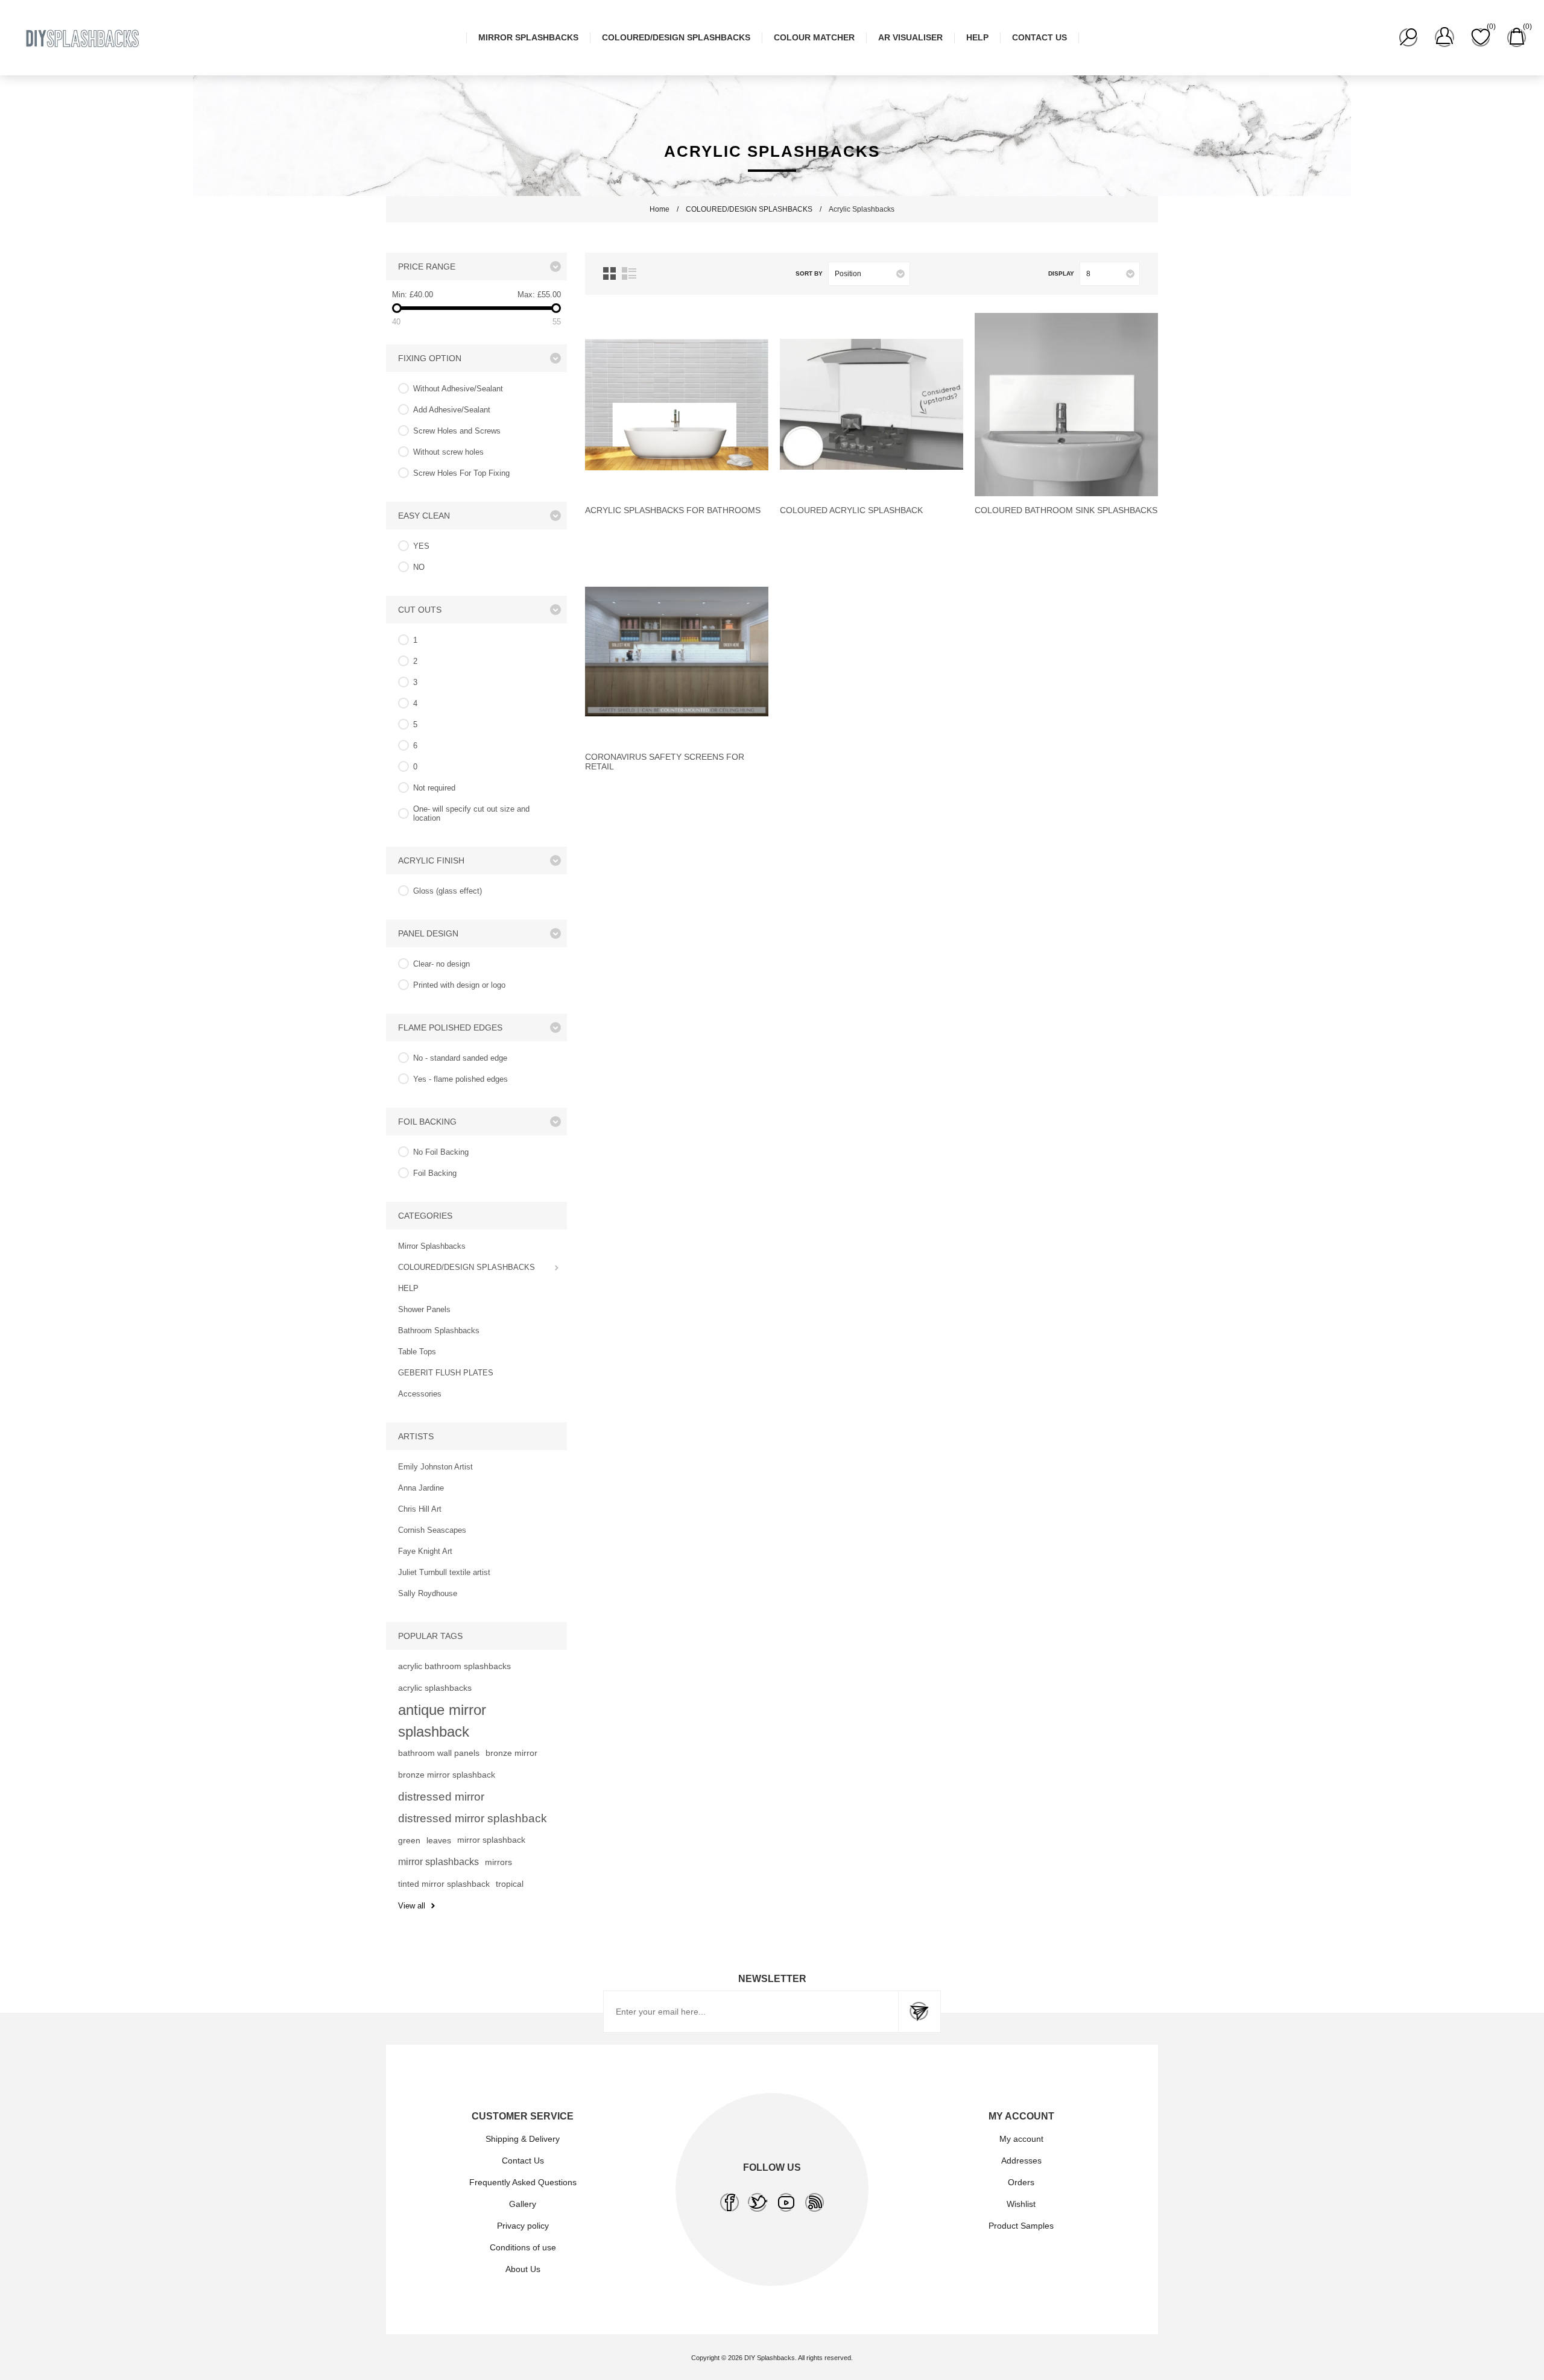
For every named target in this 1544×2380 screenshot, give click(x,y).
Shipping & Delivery (523, 2139)
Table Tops (417, 1352)
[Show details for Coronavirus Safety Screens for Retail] (677, 651)
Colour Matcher (814, 37)
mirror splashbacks (438, 1862)
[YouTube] (786, 2202)
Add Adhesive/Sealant (452, 410)
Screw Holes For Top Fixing (461, 473)
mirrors (498, 1862)
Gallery (523, 2204)
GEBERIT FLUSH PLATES (446, 1373)
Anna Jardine (421, 1488)
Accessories (420, 1394)
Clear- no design (441, 964)
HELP (977, 37)
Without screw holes (448, 452)
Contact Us (523, 2161)
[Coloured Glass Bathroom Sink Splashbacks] (1066, 405)
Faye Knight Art (425, 1551)
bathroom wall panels (439, 1753)
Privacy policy (523, 2226)
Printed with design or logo (459, 985)
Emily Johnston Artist (435, 1467)
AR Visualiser (910, 37)
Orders (1021, 2182)
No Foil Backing (441, 1152)
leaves (439, 1840)
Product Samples (1021, 2226)
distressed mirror (441, 1797)
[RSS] (815, 2202)
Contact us (1039, 37)
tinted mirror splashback (444, 1884)
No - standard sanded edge (460, 1058)
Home (660, 209)
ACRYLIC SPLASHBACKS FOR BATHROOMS (673, 510)
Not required (434, 788)
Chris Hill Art (420, 1509)
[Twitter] (758, 2202)
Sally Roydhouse (428, 1593)
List (629, 273)
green (409, 1840)
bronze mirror (511, 1753)
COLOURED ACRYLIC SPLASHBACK (851, 510)
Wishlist (1021, 2204)
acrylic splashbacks (435, 1688)
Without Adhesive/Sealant (458, 389)
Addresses (1021, 2161)
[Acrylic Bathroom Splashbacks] (677, 405)
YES (421, 546)
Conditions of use (523, 2247)
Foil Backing (435, 1173)
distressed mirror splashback (473, 1818)
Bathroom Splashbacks (439, 1330)
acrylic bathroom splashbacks (454, 1666)
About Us (523, 2269)
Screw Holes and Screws (457, 431)
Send (919, 2012)
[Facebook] (729, 2202)
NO (419, 567)
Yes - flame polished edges (460, 1079)
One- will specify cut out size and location (471, 813)
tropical (510, 1884)
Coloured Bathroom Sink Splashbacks (1066, 510)
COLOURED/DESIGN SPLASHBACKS (676, 37)
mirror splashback (491, 1840)
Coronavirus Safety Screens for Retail (665, 762)
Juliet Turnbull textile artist (444, 1572)
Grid (609, 273)
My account (1021, 2139)
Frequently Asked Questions (523, 2182)
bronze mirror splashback (447, 1775)
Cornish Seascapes (432, 1530)
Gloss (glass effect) (448, 891)
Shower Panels (424, 1309)
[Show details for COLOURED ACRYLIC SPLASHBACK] (872, 405)
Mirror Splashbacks (528, 37)
